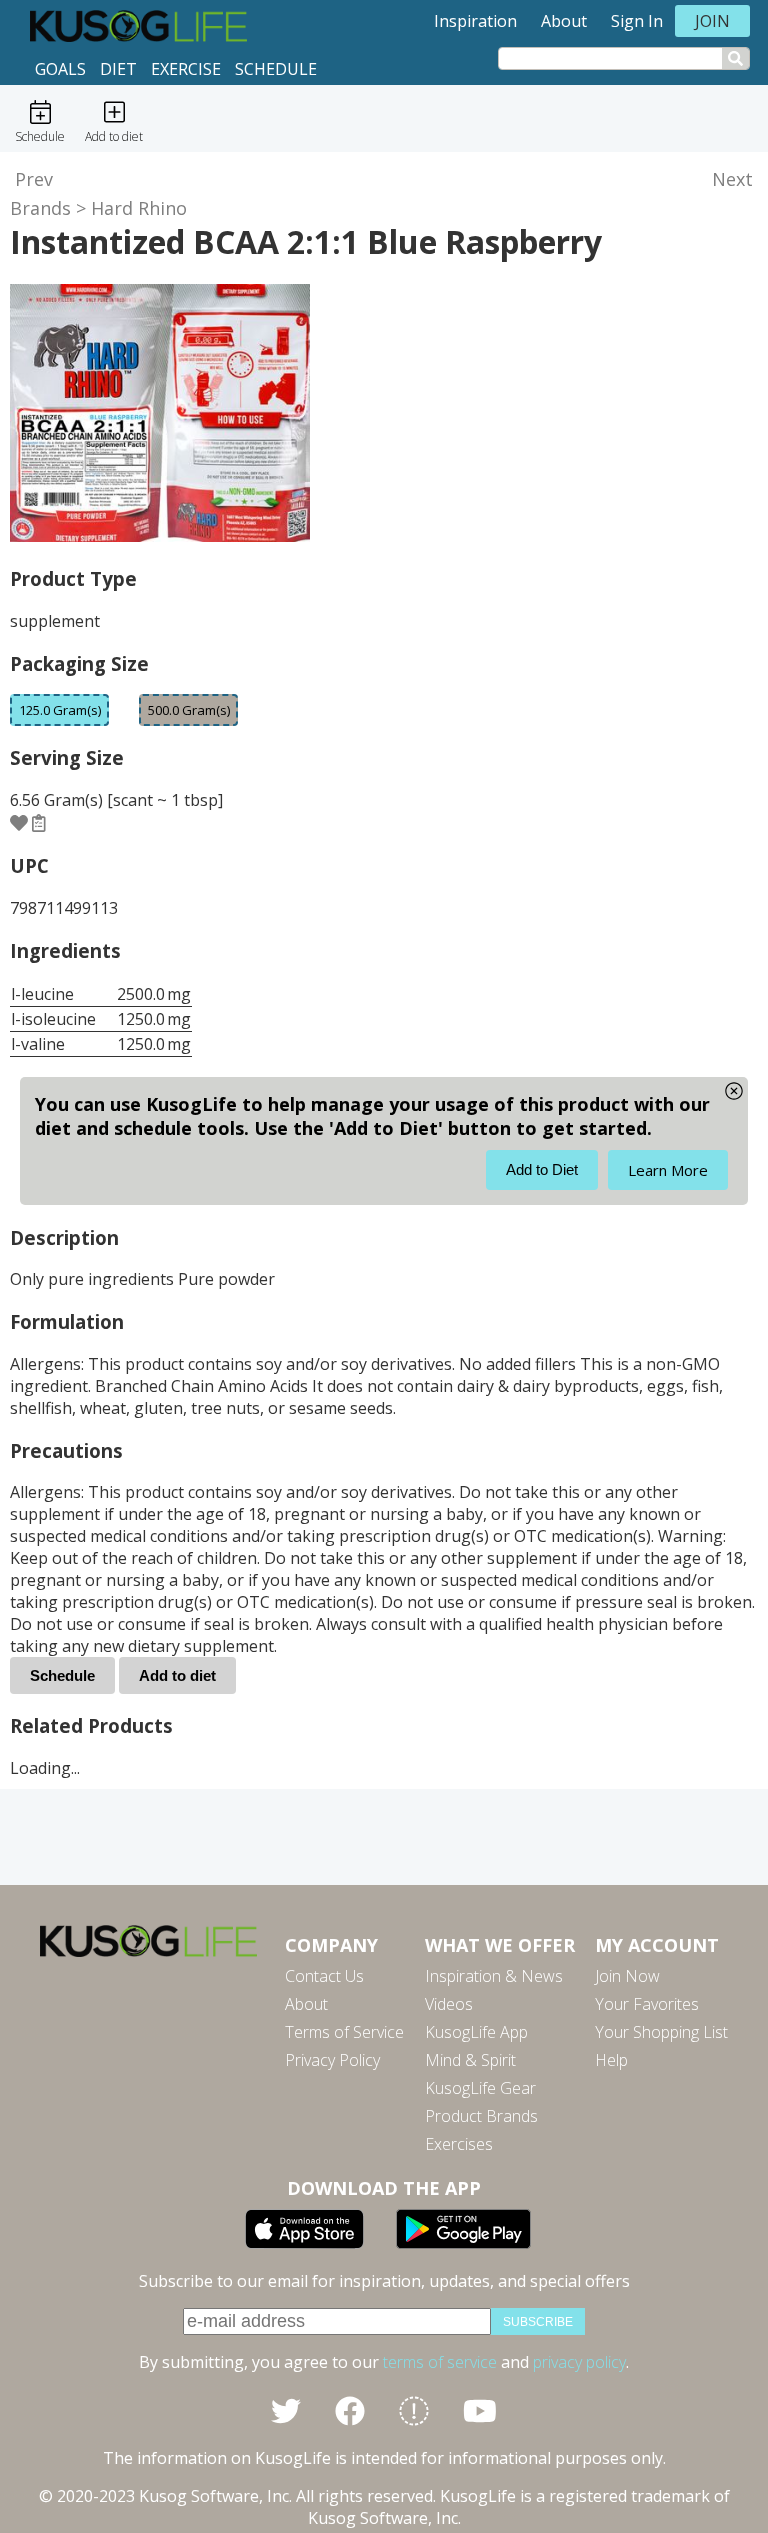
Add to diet (177, 1675)
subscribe (538, 2322)
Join (712, 21)
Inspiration (475, 21)
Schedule (276, 69)
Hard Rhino (139, 208)
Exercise (186, 69)
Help (611, 2060)
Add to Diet (542, 1169)
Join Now (627, 1976)
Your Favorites (647, 2004)
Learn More (668, 1170)
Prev (34, 179)
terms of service (440, 2362)
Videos (449, 2004)
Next (732, 179)
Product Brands (481, 2116)
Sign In (637, 21)
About (564, 21)
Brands (40, 208)
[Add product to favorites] (19, 823)
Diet (118, 69)
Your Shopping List (661, 2032)
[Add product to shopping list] (39, 823)
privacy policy (579, 2362)
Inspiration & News (494, 1976)
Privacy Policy (332, 2060)
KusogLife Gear (480, 2088)
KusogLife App (476, 2032)
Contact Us (324, 1976)
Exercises (459, 2144)
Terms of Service (344, 2032)
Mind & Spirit (470, 2060)
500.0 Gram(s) (189, 710)
